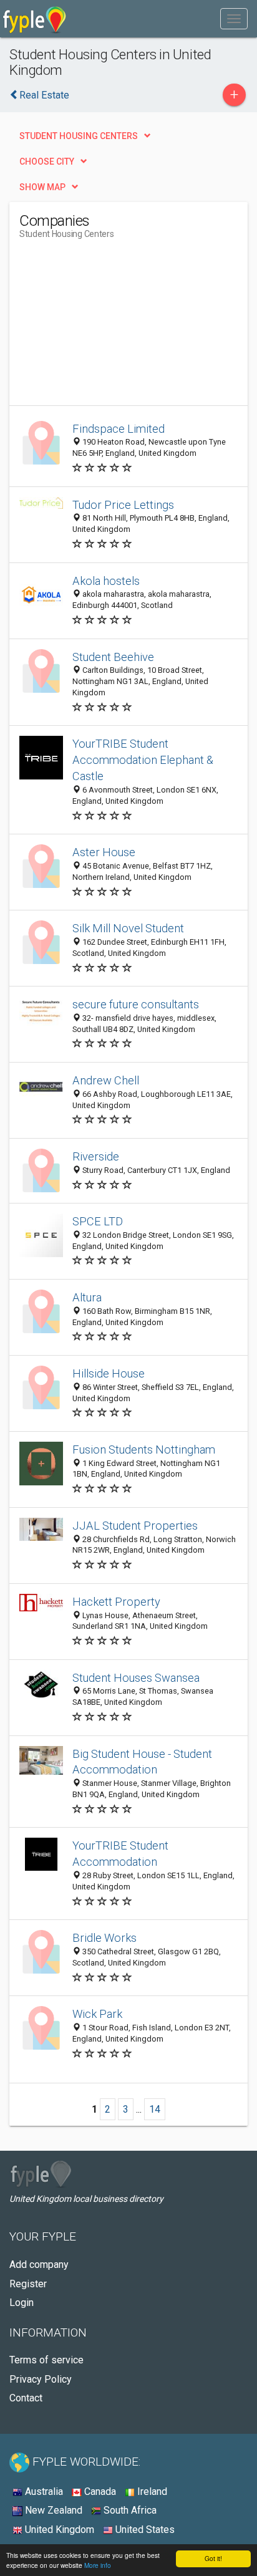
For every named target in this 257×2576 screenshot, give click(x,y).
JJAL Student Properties (135, 1526)
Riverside (96, 1156)
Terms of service (46, 2360)
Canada (99, 2492)
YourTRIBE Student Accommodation (120, 1854)
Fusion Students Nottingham (144, 1450)
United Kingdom (58, 2530)
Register (28, 2284)
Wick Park (97, 2014)
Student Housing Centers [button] (79, 136)
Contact (26, 2398)
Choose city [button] (47, 162)
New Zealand (52, 2510)
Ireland (151, 2492)
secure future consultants (136, 1004)
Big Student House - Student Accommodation (142, 1762)
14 (155, 2109)
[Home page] (35, 19)
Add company (39, 2265)
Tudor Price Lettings (123, 505)
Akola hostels (106, 581)
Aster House (104, 852)
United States (144, 2530)
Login (22, 2303)
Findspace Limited (119, 429)
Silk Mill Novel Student (128, 928)
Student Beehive (113, 657)
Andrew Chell (106, 1080)
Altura (87, 1297)
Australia (43, 2492)
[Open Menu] (234, 19)
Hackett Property (116, 1602)
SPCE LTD (98, 1221)
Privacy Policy (41, 2379)
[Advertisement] (113, 327)
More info (98, 2565)
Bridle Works (104, 1938)
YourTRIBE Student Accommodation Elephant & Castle (143, 760)
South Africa (129, 2510)
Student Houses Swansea (136, 1678)
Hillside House (109, 1373)
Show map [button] (42, 187)
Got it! (213, 2558)
